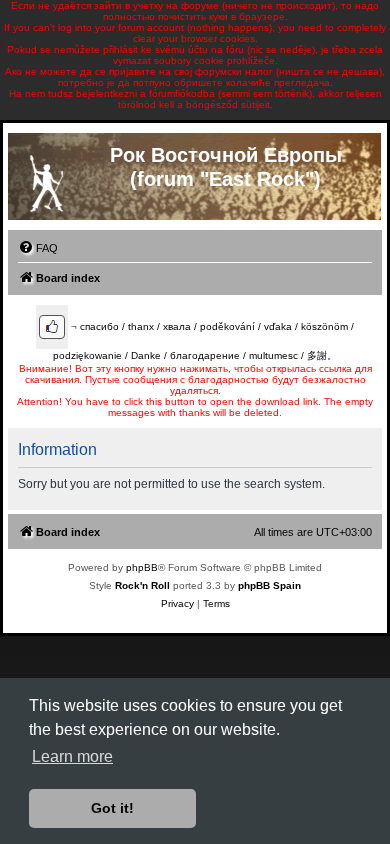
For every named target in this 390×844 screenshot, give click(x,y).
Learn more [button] (72, 756)
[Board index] (46, 179)
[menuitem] (38, 248)
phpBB (142, 567)
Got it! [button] (112, 808)
